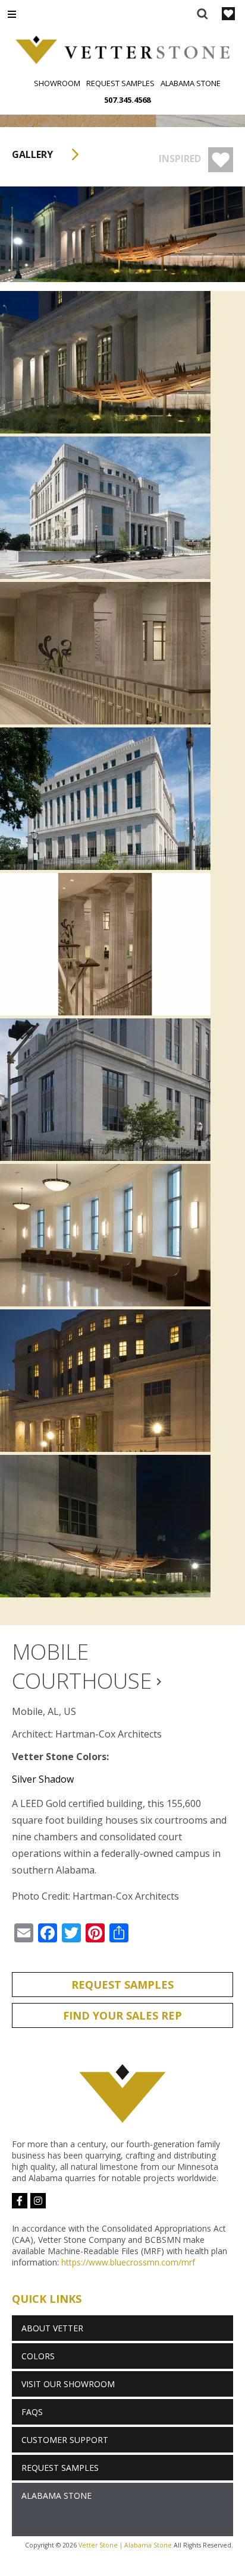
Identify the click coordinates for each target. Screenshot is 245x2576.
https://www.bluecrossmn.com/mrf (128, 2262)
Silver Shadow (43, 1779)
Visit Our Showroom (68, 2384)
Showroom (57, 83)
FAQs (32, 2412)
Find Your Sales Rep (122, 2015)
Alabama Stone (191, 83)
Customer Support (65, 2440)
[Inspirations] (228, 15)
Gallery (34, 154)
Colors (38, 2356)
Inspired (181, 159)
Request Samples (120, 83)
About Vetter (52, 2328)
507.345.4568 (127, 100)
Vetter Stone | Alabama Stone (125, 2545)
